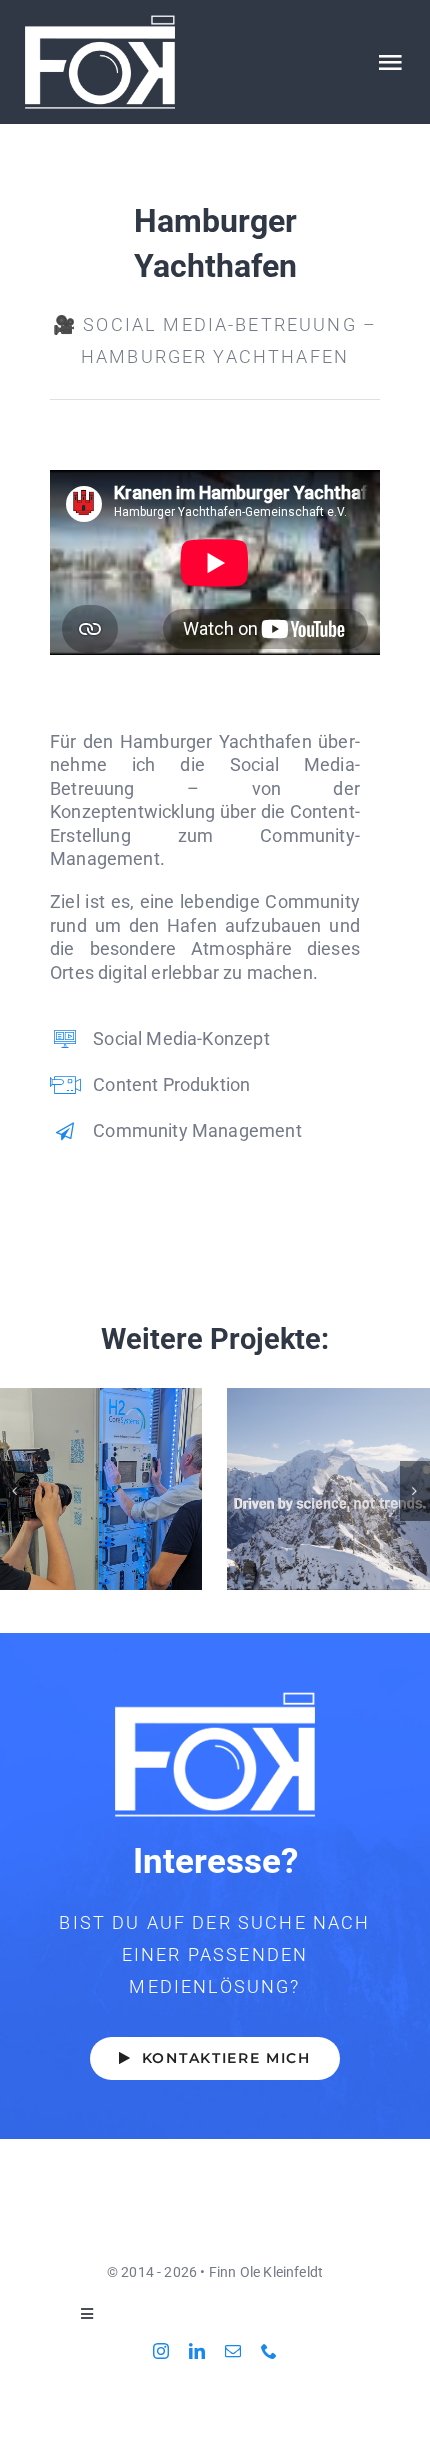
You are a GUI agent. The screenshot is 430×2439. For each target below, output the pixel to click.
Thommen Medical (328, 1488)
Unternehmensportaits (101, 1488)
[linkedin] (197, 2351)
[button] (15, 1491)
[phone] (269, 2351)
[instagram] (161, 2351)
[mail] (233, 2351)
